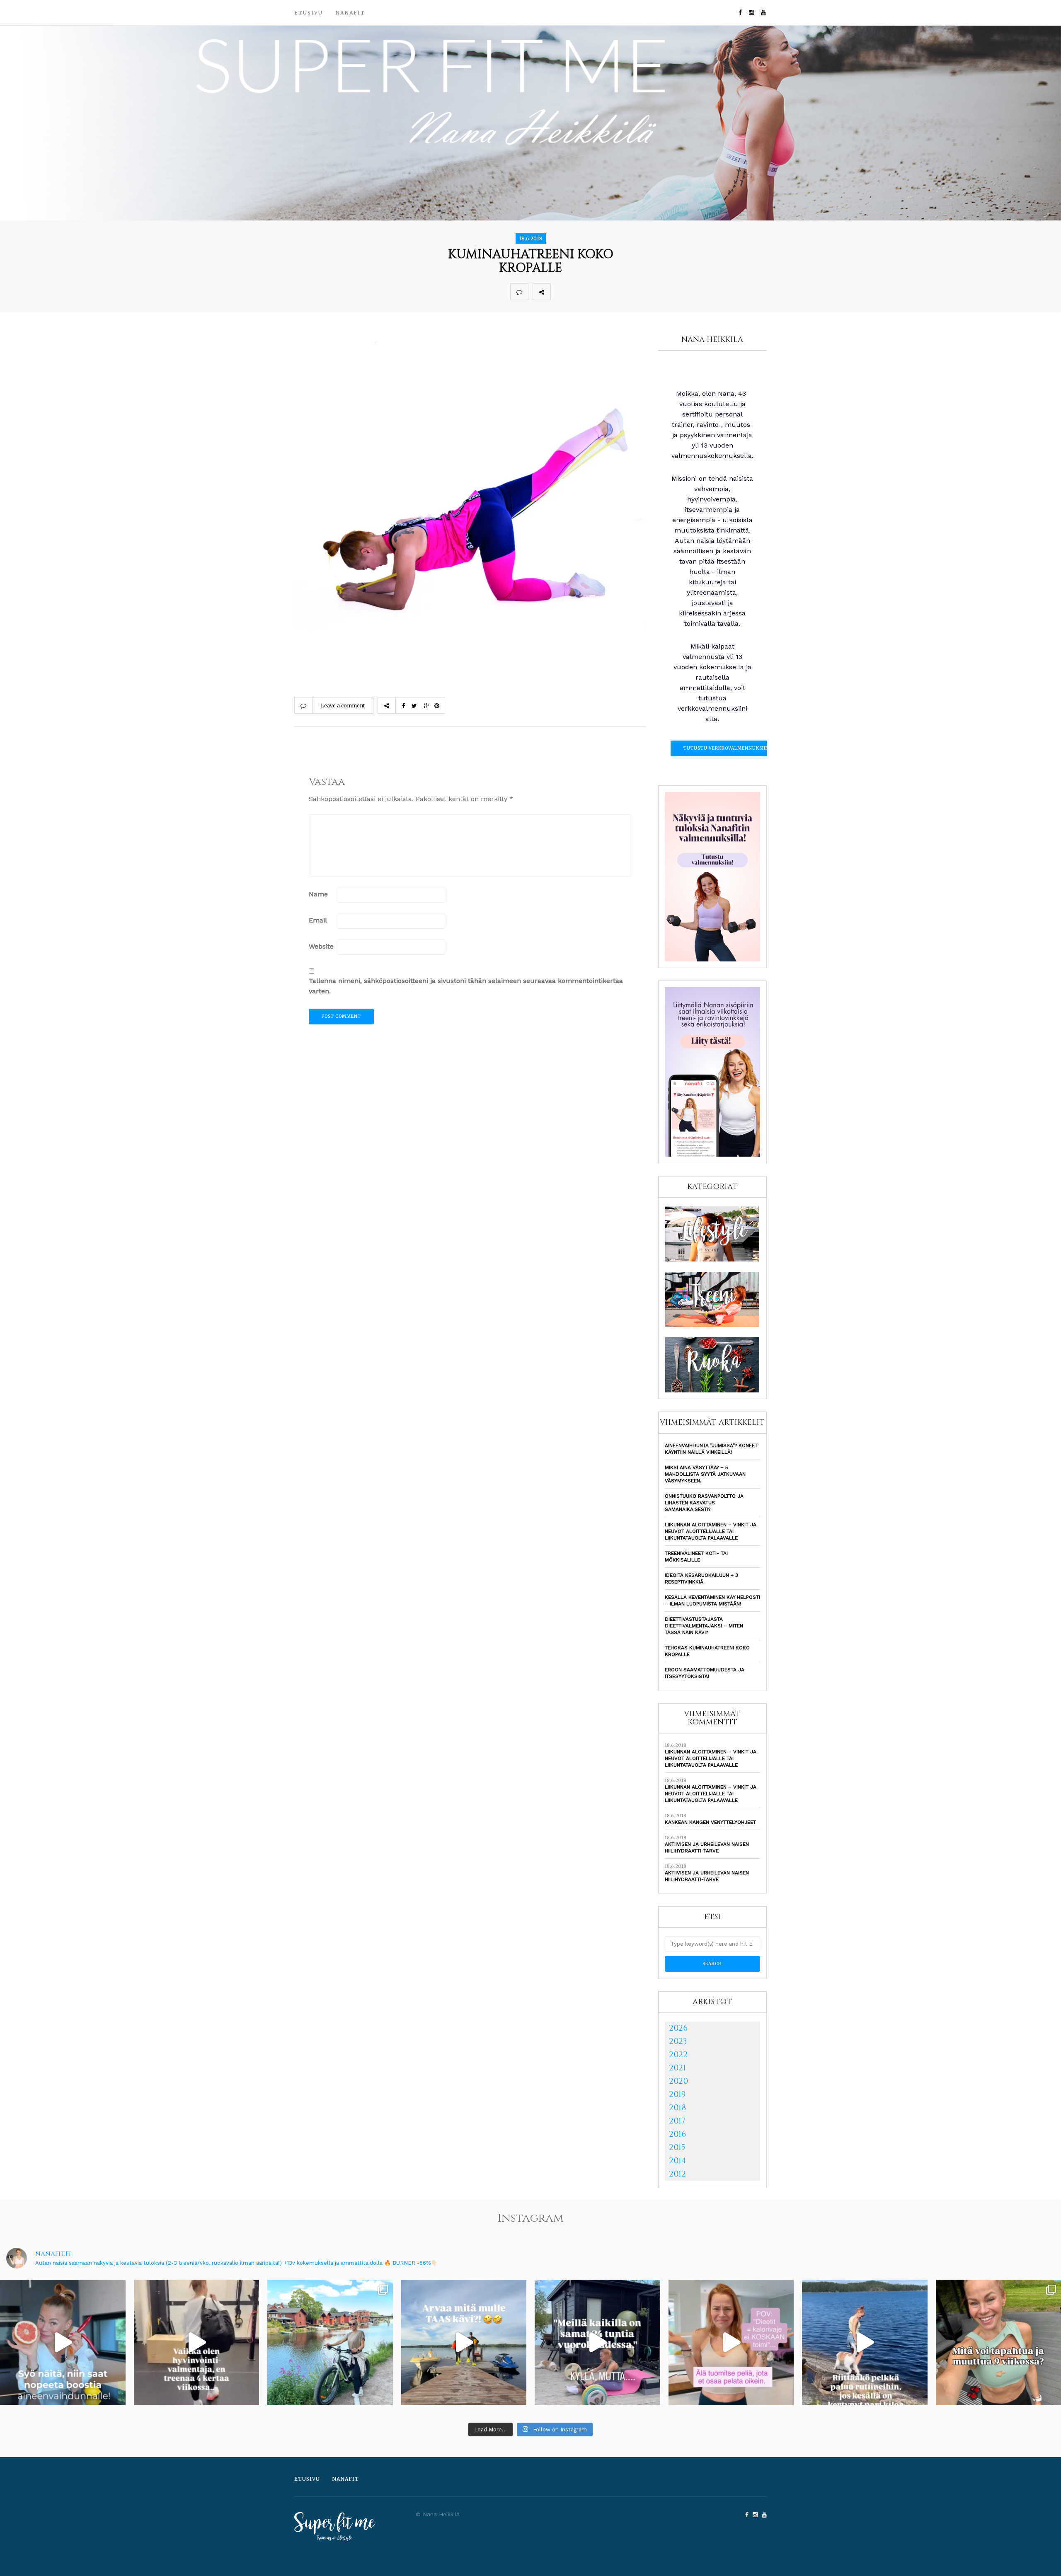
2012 (677, 2174)
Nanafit (350, 13)
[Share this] (560, 292)
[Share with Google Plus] (596, 292)
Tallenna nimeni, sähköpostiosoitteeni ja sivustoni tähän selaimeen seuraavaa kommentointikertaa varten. (466, 986)
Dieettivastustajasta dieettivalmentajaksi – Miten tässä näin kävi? (704, 1626)
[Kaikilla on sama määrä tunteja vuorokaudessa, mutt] (597, 2342)
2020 (678, 2081)
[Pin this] (614, 292)
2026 (678, 2028)
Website (321, 946)
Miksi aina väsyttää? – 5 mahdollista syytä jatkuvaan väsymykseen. (705, 1474)
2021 (677, 2068)
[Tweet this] (578, 292)
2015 (677, 2147)
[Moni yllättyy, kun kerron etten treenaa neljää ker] (197, 2342)
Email (318, 920)
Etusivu (309, 13)
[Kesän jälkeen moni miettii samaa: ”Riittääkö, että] (865, 2342)
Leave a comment (343, 706)
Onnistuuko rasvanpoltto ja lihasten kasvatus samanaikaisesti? (704, 1503)
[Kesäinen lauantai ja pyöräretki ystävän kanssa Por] (330, 2342)
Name (318, 894)
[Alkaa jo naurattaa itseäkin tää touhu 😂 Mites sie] (464, 2342)
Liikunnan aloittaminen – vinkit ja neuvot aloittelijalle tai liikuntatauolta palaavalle (711, 1531)
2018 (677, 2108)
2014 (678, 2161)
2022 (678, 2054)
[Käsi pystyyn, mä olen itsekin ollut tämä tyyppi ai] (731, 2342)
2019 (677, 2094)
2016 (677, 2134)
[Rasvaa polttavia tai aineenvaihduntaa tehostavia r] (63, 2342)
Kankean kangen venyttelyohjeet (710, 1822)
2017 (677, 2121)
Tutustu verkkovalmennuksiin (726, 748)
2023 (678, 2041)
